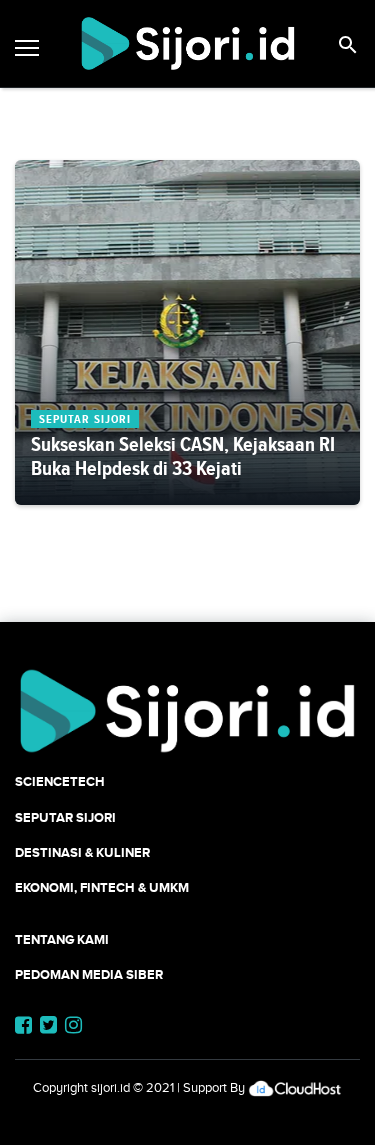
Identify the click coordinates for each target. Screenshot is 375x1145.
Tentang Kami (62, 939)
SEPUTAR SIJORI (65, 817)
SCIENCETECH (60, 781)
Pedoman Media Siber (89, 974)
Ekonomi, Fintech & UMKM (102, 887)
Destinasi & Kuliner (82, 852)
